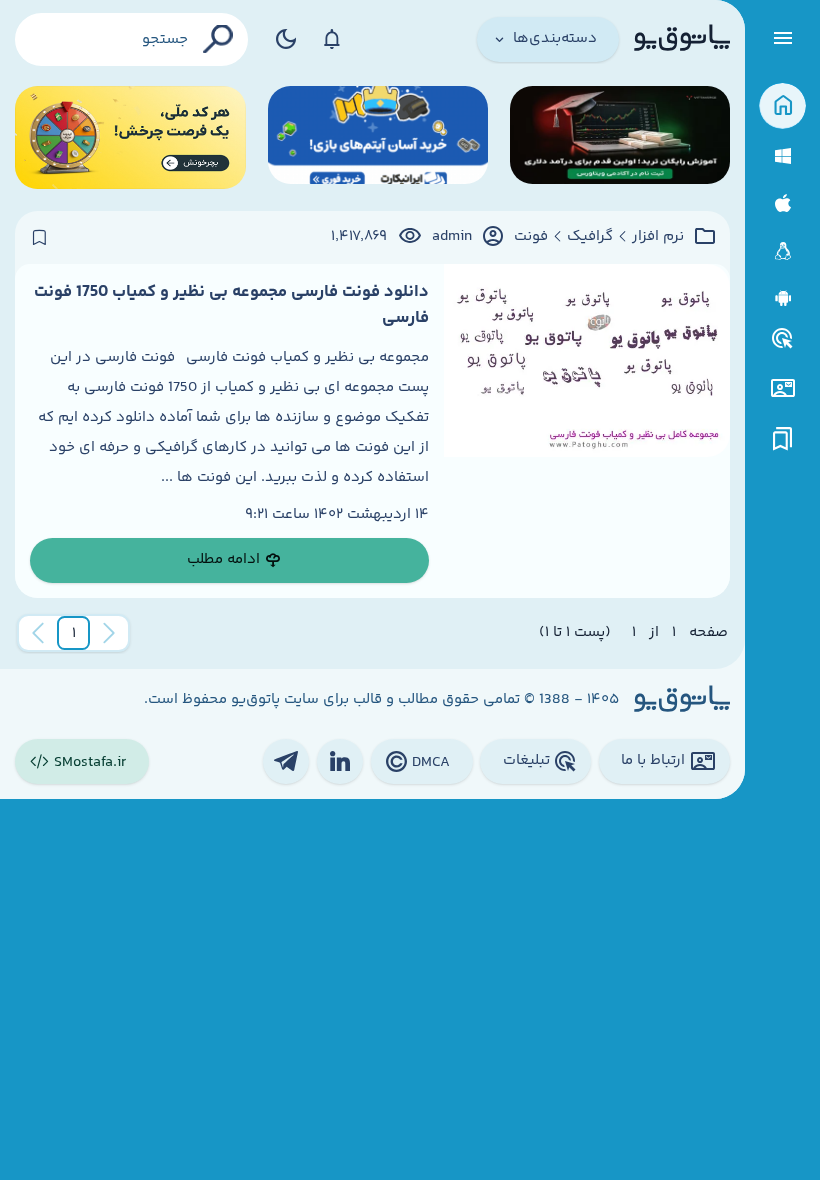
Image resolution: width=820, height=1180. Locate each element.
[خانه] (782, 106)
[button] (74, 633)
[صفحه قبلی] (109, 633)
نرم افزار (658, 237)
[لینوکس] (782, 251)
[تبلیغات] (783, 339)
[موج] (620, 137)
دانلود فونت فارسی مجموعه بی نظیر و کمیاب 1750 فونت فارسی (231, 305)
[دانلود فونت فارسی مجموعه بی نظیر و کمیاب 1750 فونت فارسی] (587, 431)
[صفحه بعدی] (38, 633)
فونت (531, 237)
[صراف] (130, 137)
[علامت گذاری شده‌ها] (783, 439)
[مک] (782, 203)
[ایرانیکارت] (378, 137)
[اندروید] (782, 298)
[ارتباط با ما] (782, 388)
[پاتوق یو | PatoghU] (682, 39)
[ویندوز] (782, 156)
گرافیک (590, 237)
